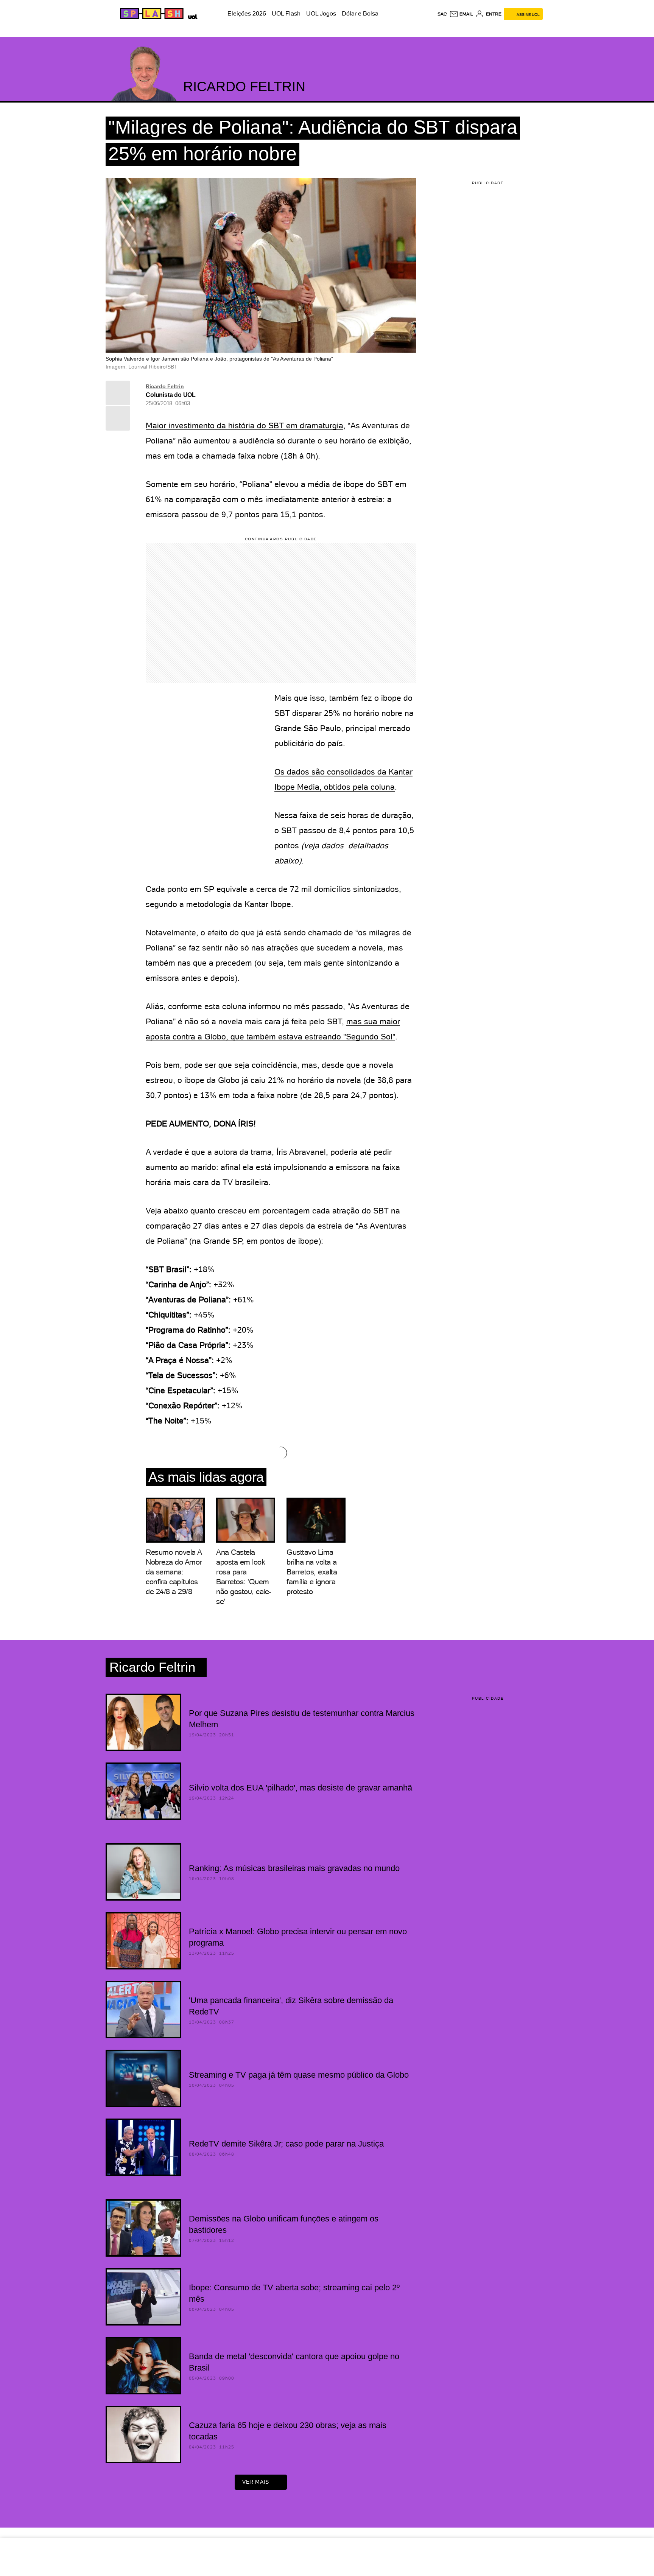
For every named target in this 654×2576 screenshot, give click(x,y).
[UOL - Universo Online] (191, 16)
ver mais (256, 2482)
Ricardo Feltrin (165, 386)
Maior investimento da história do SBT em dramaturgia (244, 425)
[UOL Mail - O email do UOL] (461, 14)
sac (442, 14)
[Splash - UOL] (151, 14)
